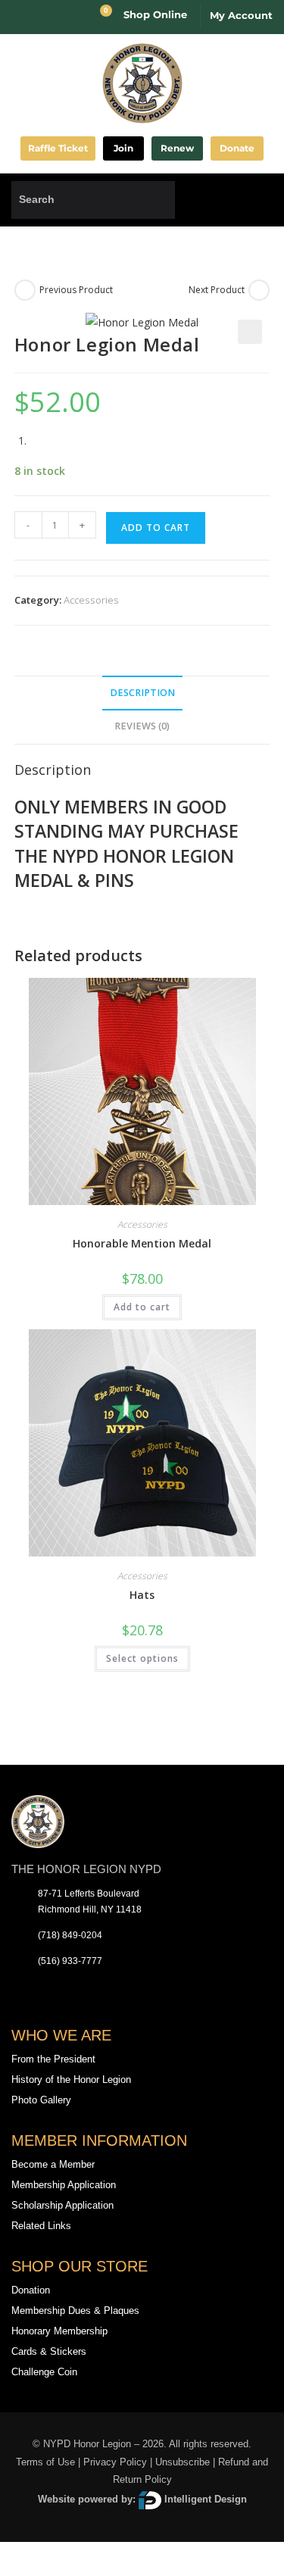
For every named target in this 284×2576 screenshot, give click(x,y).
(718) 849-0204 (70, 1935)
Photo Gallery (41, 2100)
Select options (142, 1658)
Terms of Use (45, 2462)
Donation (31, 2290)
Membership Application (64, 2185)
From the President (53, 2059)
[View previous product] (25, 290)
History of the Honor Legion (71, 2080)
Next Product (217, 290)
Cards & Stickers (49, 2351)
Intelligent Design (204, 2499)
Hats (142, 1595)
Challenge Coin (44, 2372)
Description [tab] (142, 693)
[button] (261, 200)
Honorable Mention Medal (142, 1243)
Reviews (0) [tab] (142, 726)
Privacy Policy (115, 2462)
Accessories (91, 600)
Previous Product (76, 290)
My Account (241, 15)
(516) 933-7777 (70, 1961)
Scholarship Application (62, 2205)
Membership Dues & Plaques (75, 2311)
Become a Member (53, 2164)
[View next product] (259, 290)
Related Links (41, 2226)
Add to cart (156, 528)
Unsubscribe (183, 2462)
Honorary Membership (59, 2331)
